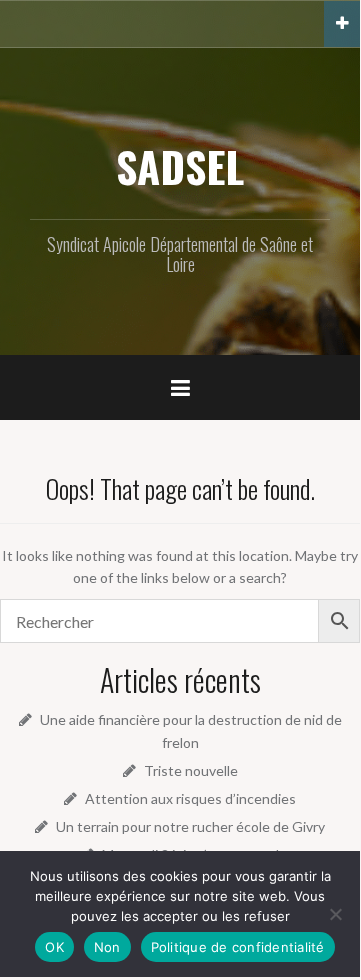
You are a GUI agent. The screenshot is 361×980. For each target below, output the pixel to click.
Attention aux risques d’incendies (190, 798)
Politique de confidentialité (238, 947)
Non (107, 947)
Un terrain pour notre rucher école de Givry (190, 826)
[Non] (335, 914)
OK (54, 947)
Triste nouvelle (191, 770)
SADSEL (180, 166)
